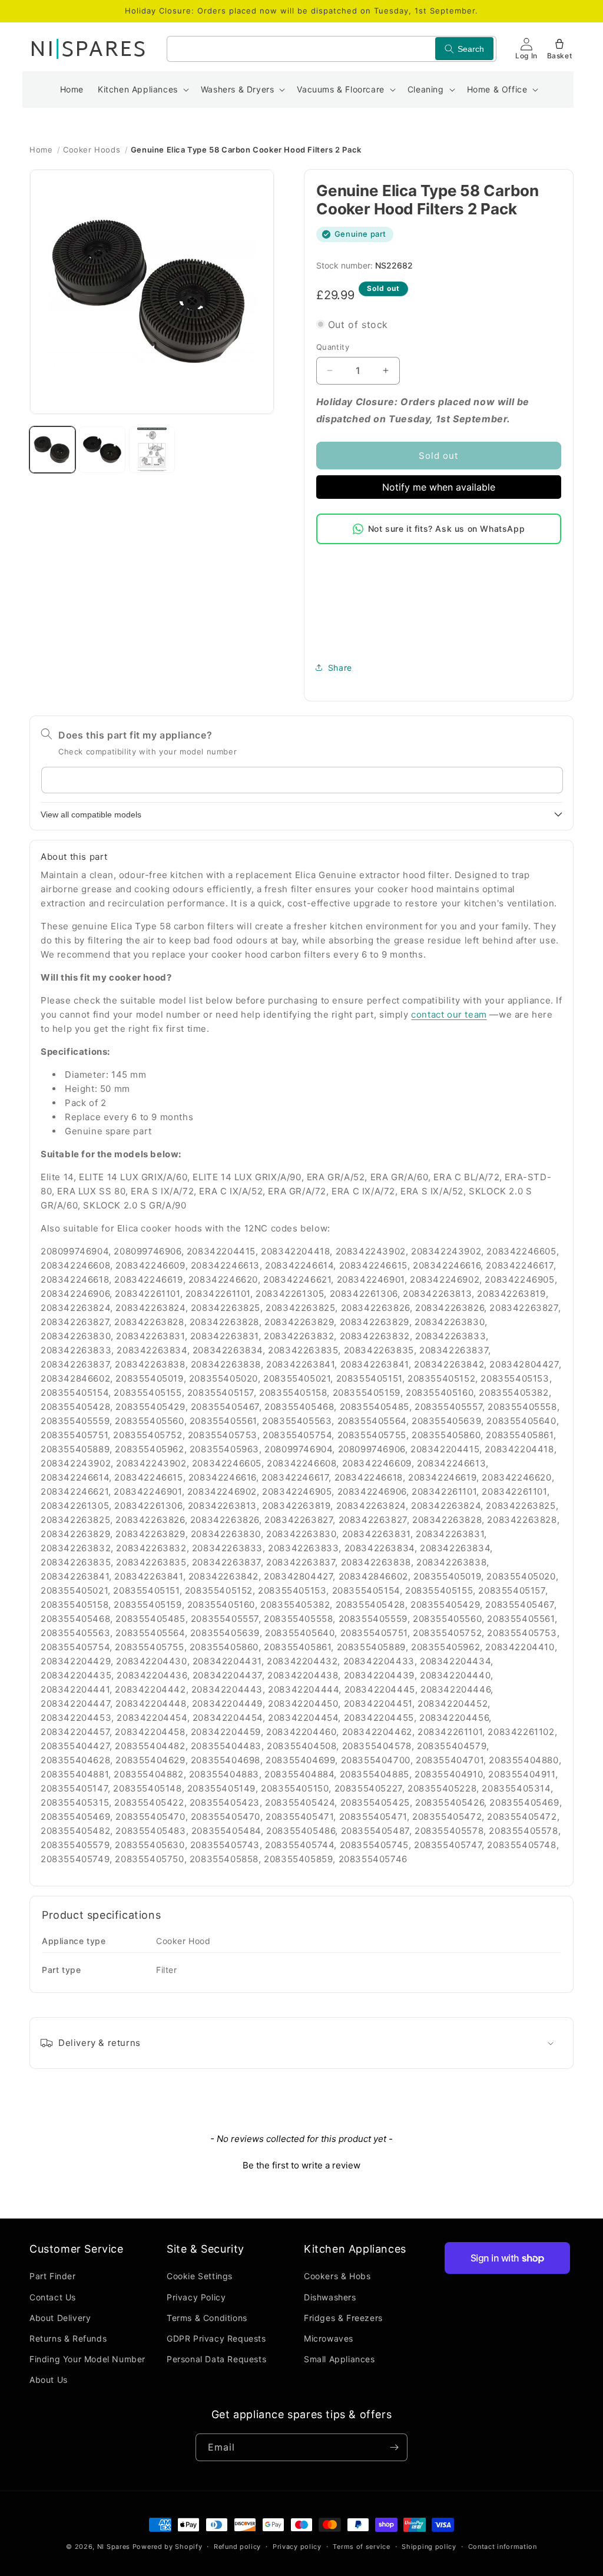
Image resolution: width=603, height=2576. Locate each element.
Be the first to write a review (301, 2165)
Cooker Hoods (92, 150)
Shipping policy (429, 2547)
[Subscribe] (394, 2447)
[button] (142, 90)
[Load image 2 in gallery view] (102, 449)
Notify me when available (439, 487)
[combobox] (332, 49)
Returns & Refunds (68, 2338)
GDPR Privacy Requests (216, 2338)
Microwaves (329, 2338)
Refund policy (237, 2547)
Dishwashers (330, 2297)
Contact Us (53, 2297)
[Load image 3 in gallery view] (152, 449)
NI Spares (114, 2547)
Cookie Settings (200, 2276)
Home (41, 150)
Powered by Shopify (168, 2547)
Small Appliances (339, 2359)
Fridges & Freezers (343, 2318)
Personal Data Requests (216, 2359)
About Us (49, 2380)
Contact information (503, 2547)
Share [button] (340, 668)
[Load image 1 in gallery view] (52, 449)
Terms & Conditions (207, 2318)
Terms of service (361, 2547)
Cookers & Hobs (337, 2276)
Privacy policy (297, 2547)
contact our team (449, 1014)
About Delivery (60, 2318)
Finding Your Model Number (87, 2359)
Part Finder (53, 2276)
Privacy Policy (196, 2297)
